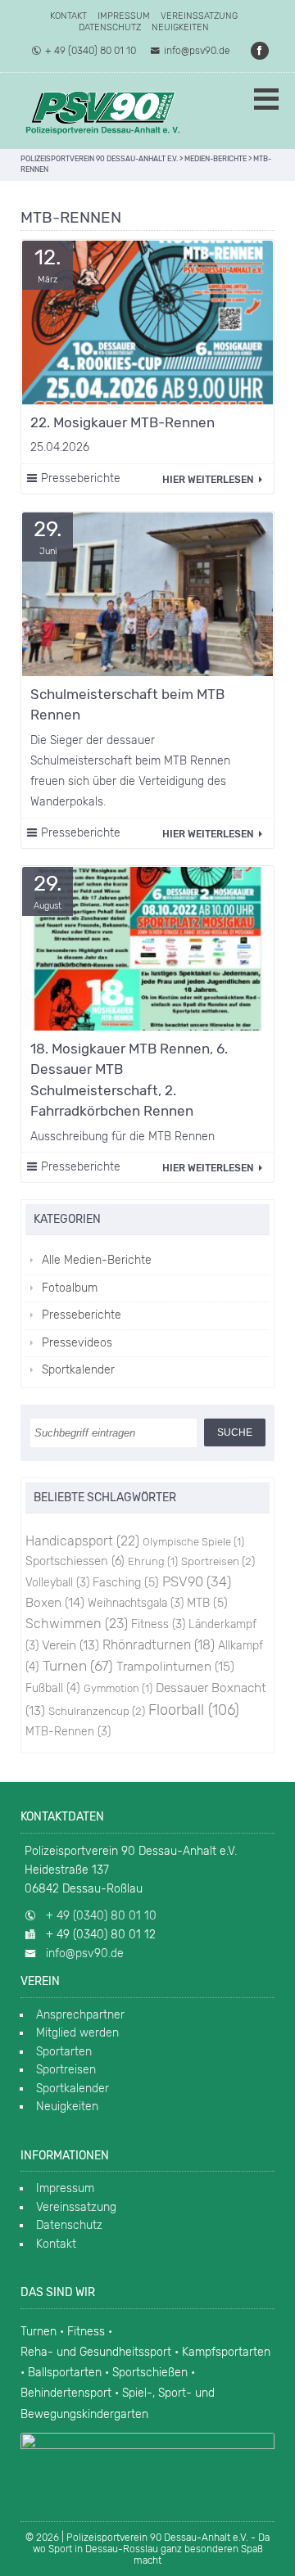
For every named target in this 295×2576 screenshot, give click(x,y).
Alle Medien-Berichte (97, 1260)
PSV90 (197, 1581)
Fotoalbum (70, 1288)
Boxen (55, 1602)
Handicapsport (82, 1541)
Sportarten (64, 2052)
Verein (70, 1645)
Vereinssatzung (199, 16)
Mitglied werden (77, 2033)
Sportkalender (78, 1370)
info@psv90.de (197, 51)
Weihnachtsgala (136, 1603)
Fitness (158, 1624)
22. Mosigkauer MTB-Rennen (123, 422)
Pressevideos (77, 1343)
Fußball (53, 1688)
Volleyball (57, 1582)
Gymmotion (118, 1688)
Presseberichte (81, 478)
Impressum (124, 16)
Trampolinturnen (175, 1666)
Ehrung (153, 1561)
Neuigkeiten (180, 27)
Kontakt (68, 16)
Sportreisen (218, 1561)
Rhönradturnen (159, 1645)
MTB (207, 1603)
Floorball (194, 1710)
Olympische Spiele (193, 1542)
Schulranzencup (97, 1711)
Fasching (126, 1583)
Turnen (78, 1666)
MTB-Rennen (68, 1731)
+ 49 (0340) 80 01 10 (91, 51)
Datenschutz (110, 27)
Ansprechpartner (80, 2015)
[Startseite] (102, 111)
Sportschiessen (75, 1561)
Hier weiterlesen (209, 480)
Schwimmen (77, 1624)
